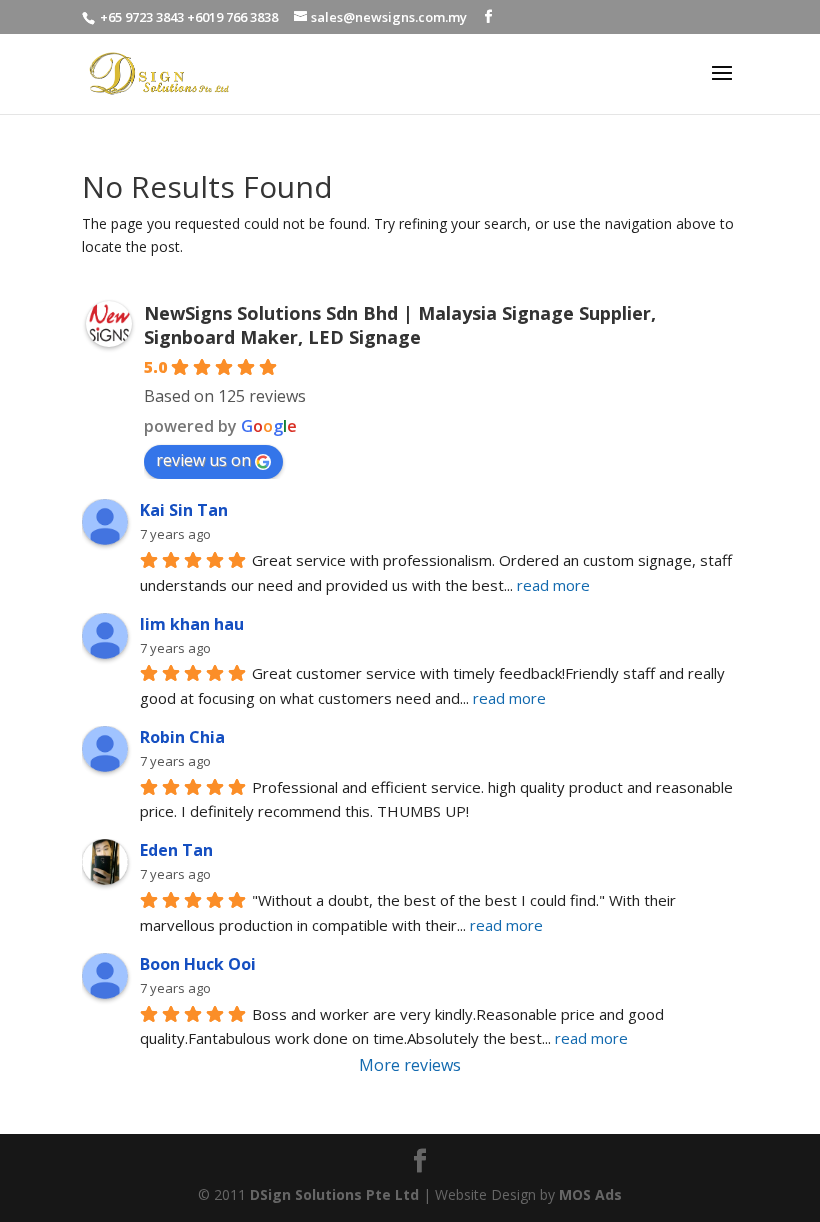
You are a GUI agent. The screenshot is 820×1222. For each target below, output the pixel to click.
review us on (203, 460)
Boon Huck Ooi (198, 964)
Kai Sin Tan (184, 510)
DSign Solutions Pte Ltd (334, 1194)
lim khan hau (192, 624)
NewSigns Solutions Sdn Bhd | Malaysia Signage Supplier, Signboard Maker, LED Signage (400, 325)
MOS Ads (590, 1194)
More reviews (410, 1065)
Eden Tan (176, 850)
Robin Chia (182, 737)
